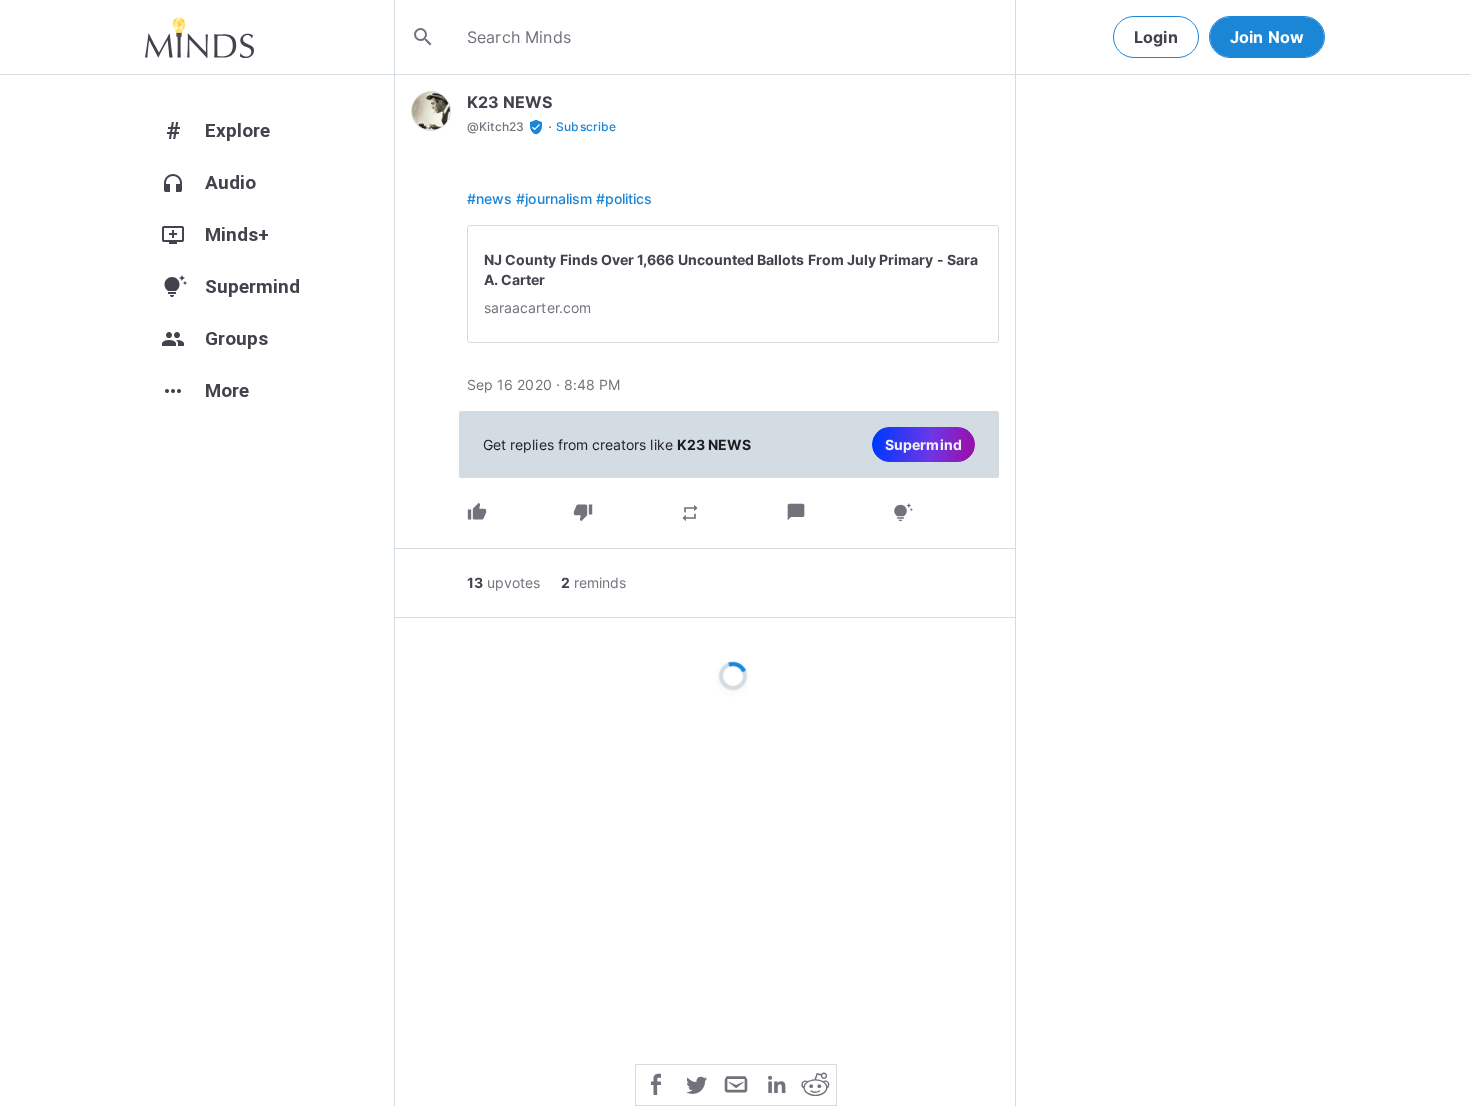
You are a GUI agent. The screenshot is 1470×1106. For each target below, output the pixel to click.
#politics (624, 198)
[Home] (199, 37)
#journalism (554, 198)
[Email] (736, 1083)
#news (489, 198)
